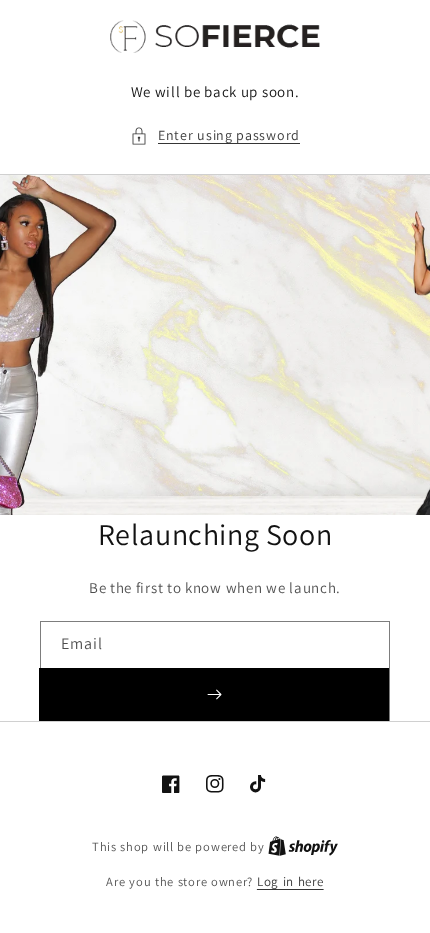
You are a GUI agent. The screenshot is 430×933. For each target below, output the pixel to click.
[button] (215, 135)
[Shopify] (303, 846)
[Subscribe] (214, 694)
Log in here (290, 881)
